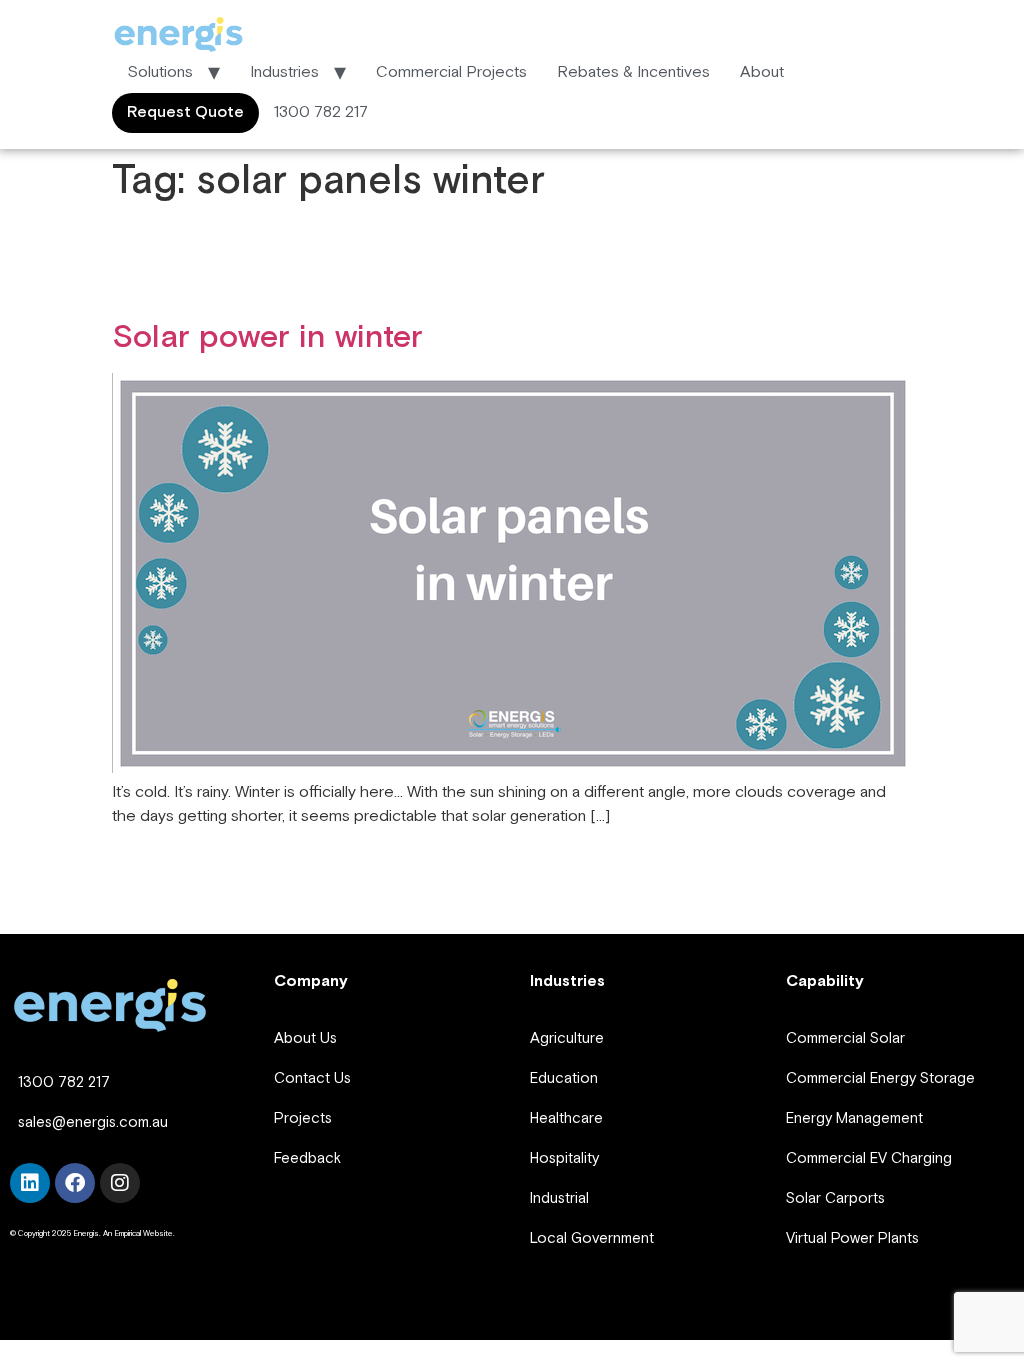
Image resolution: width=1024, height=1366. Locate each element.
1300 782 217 (321, 112)
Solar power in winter (267, 337)
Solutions (160, 72)
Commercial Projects (451, 72)
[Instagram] (120, 1183)
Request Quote (185, 112)
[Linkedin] (30, 1183)
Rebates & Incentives (633, 72)
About (762, 72)
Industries (284, 72)
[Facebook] (75, 1183)
